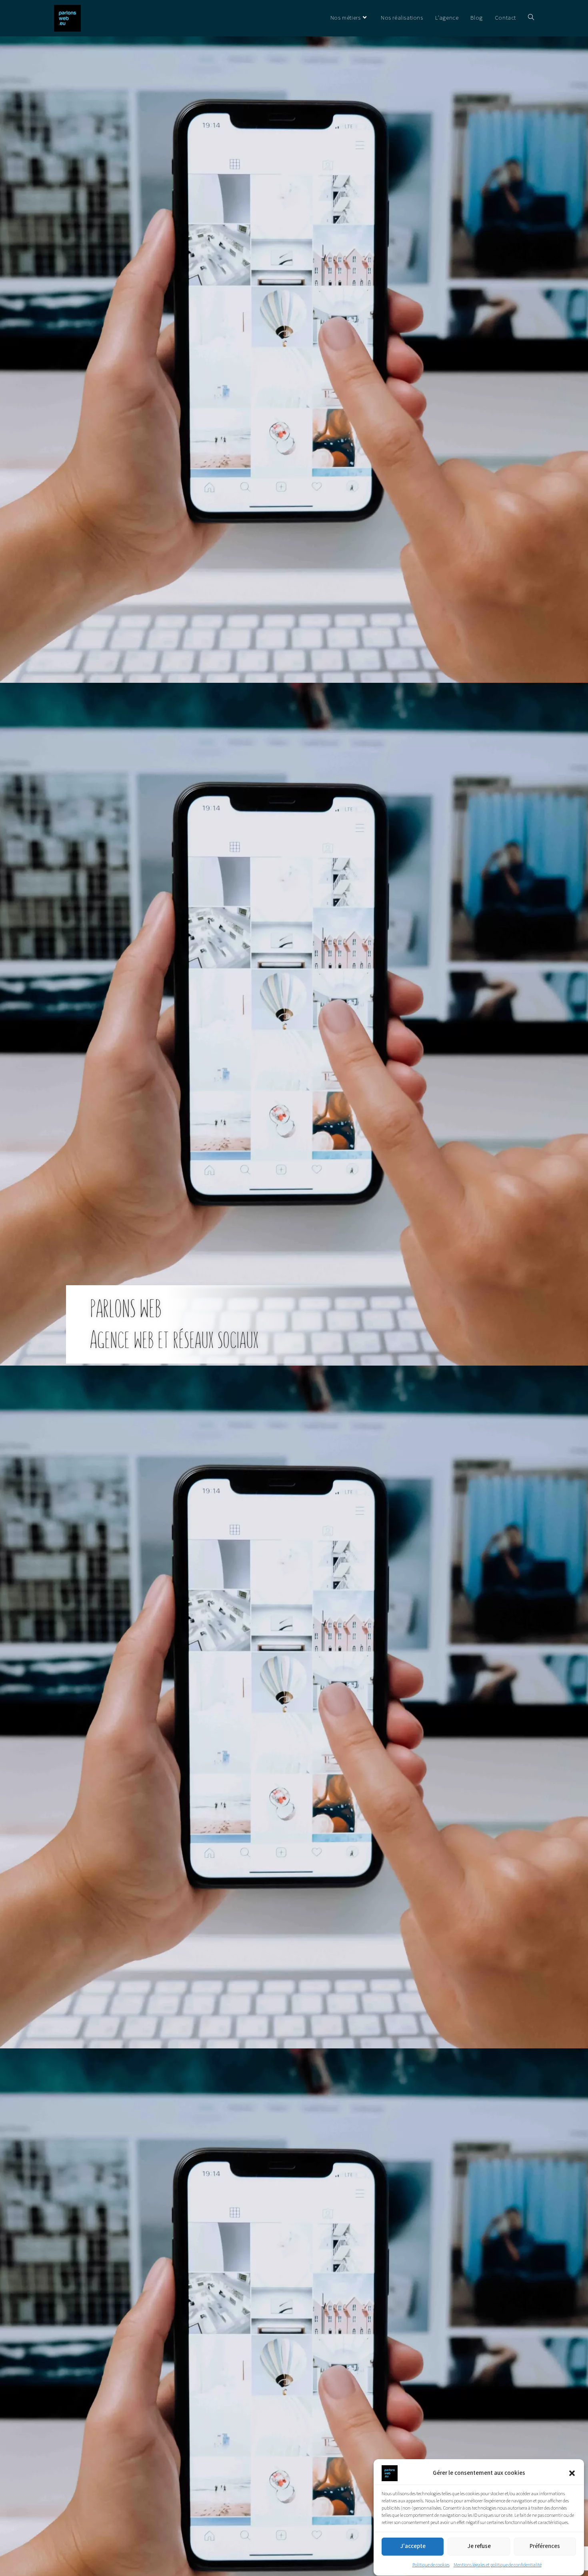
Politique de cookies (431, 2565)
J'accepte (413, 2547)
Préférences (545, 2547)
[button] (572, 2473)
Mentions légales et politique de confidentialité (498, 2565)
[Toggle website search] (531, 18)
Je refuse (479, 2547)
